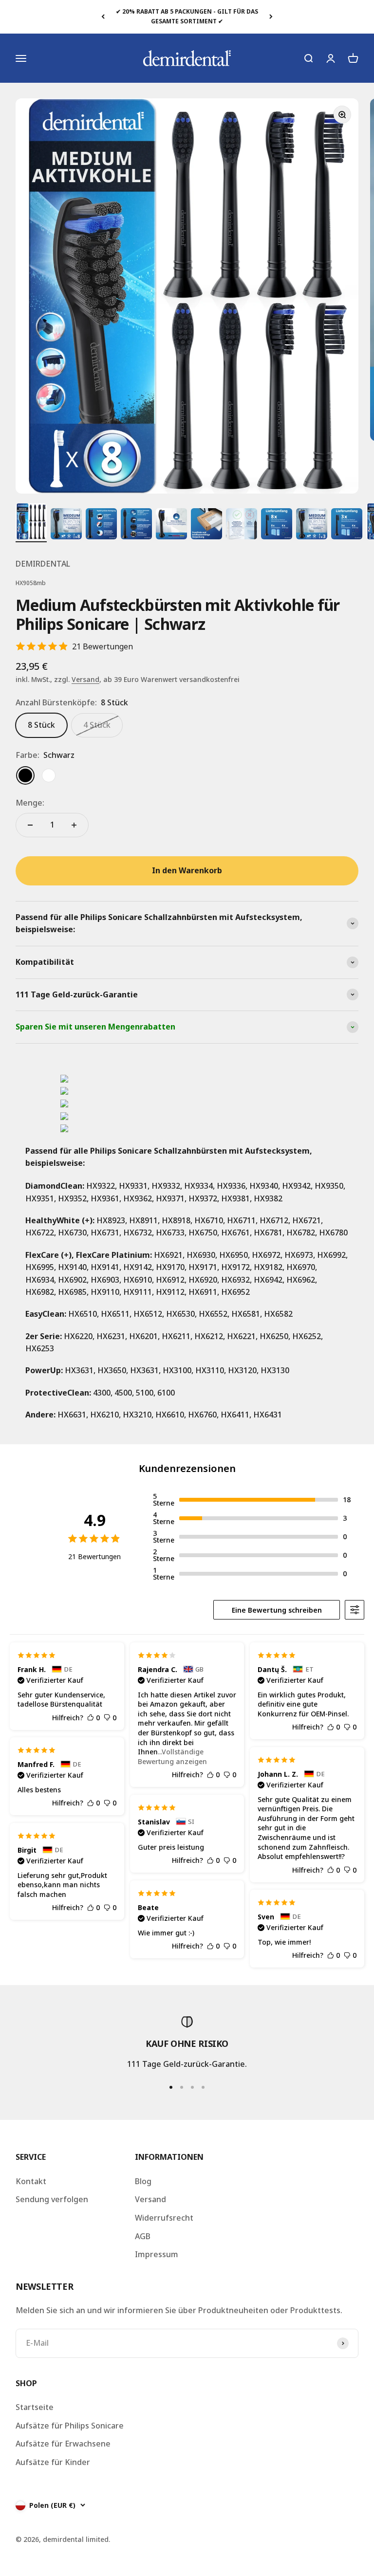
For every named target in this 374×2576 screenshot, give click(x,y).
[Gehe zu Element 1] (31, 523)
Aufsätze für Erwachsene (63, 2444)
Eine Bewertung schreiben (277, 1610)
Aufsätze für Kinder (53, 2462)
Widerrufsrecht (164, 2218)
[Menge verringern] (30, 825)
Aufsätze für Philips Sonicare (70, 2426)
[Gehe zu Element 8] (277, 525)
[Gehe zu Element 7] (242, 525)
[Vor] (271, 17)
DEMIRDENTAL (43, 564)
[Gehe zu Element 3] (101, 525)
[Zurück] (103, 17)
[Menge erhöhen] (74, 825)
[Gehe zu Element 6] (206, 525)
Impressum (157, 2254)
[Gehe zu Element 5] (171, 525)
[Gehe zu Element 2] (66, 525)
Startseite (35, 2407)
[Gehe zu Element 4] (136, 525)
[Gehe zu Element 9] (312, 525)
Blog (143, 2181)
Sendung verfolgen (52, 2199)
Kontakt (31, 2181)
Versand (85, 679)
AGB (143, 2236)
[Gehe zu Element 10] (347, 525)
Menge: (30, 803)
